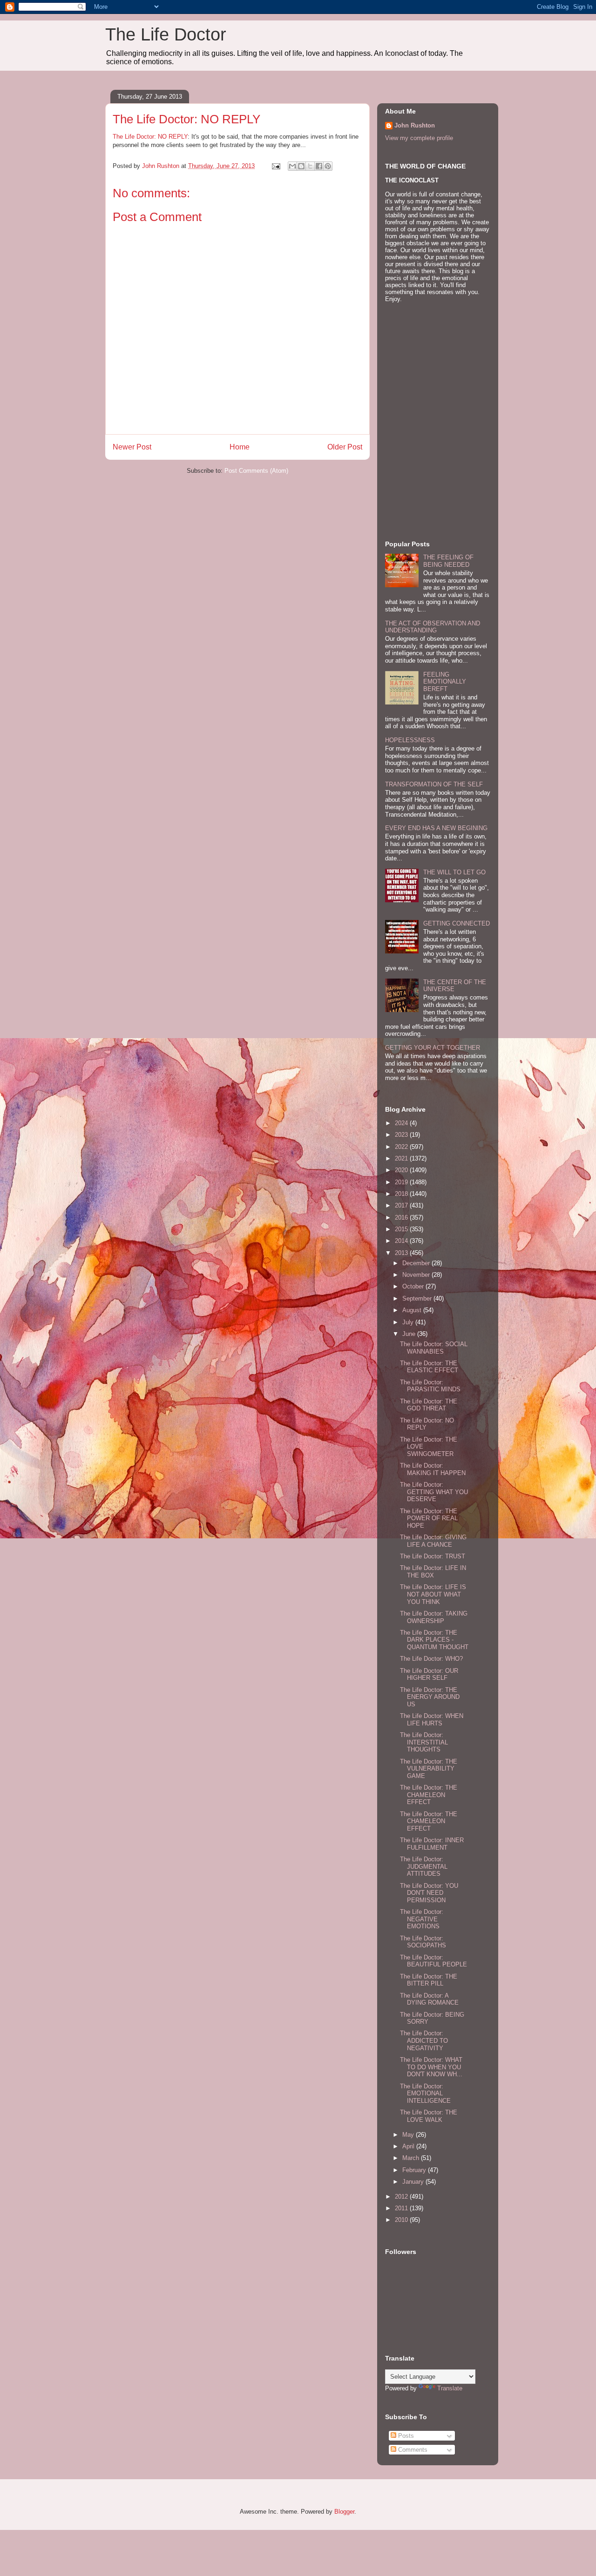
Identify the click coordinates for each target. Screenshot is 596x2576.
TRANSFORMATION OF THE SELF (434, 784)
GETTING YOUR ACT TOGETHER (433, 1048)
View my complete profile (419, 138)
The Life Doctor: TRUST (433, 1556)
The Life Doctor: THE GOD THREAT (429, 1405)
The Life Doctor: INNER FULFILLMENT (432, 1844)
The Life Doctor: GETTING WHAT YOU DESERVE (434, 1492)
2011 (402, 2208)
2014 (402, 1241)
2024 (402, 1123)
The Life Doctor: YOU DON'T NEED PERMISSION (429, 1893)
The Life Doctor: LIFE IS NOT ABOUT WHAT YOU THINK (433, 1594)
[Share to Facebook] (319, 166)
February (415, 2170)
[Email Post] (275, 166)
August (413, 1310)
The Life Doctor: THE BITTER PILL (429, 1980)
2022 (402, 1147)
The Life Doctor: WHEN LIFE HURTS (432, 1720)
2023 (402, 1135)
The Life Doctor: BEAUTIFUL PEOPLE (433, 1961)
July (409, 1322)
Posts (405, 2436)
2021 (402, 1158)
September (418, 1298)
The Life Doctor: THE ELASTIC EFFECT (429, 1367)
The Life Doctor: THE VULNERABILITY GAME (429, 1769)
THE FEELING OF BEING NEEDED (448, 561)
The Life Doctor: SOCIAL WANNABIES (434, 1348)
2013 (402, 1253)
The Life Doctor (166, 34)
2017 (402, 1205)
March (412, 2158)
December (417, 1263)
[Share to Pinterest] (328, 166)
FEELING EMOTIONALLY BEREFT (445, 682)
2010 (402, 2220)
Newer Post (132, 447)
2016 (402, 1218)
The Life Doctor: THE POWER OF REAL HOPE (429, 1518)
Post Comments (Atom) (256, 471)
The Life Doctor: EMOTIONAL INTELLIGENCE (425, 2093)
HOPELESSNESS (410, 740)
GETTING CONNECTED (457, 923)
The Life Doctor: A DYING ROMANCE (429, 1999)
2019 (402, 1182)
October (414, 1286)
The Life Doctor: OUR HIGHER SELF (429, 1674)
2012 (402, 2197)
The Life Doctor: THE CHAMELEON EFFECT (429, 1795)
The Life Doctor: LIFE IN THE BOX (433, 1572)
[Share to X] (310, 166)
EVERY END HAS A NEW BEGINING (436, 828)
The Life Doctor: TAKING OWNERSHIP (434, 1617)
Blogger (344, 2512)
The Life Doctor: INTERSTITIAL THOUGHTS (424, 1742)
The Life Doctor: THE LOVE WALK (429, 2116)
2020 (402, 1170)
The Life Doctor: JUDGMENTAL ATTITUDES (424, 1866)
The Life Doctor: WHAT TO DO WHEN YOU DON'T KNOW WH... (431, 2067)
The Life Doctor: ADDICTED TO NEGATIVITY (424, 2040)
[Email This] (292, 166)
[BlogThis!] (301, 166)
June (410, 1334)
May (409, 2135)
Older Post (345, 447)
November (417, 1275)
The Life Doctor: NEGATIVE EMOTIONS (422, 1919)
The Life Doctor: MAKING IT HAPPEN (433, 1469)
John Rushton (415, 125)
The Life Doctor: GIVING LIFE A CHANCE (433, 1541)
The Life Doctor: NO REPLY (150, 137)
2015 (402, 1229)
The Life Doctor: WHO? (431, 1659)
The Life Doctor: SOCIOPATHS (423, 1942)
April (409, 2146)
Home (240, 447)
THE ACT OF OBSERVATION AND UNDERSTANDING (433, 627)
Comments (412, 2450)
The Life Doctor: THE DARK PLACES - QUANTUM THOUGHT (434, 1640)
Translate (450, 2388)
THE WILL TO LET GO (454, 872)
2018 (402, 1194)
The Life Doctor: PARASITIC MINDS (430, 1386)
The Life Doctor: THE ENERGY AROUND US (430, 1697)
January (414, 2182)
